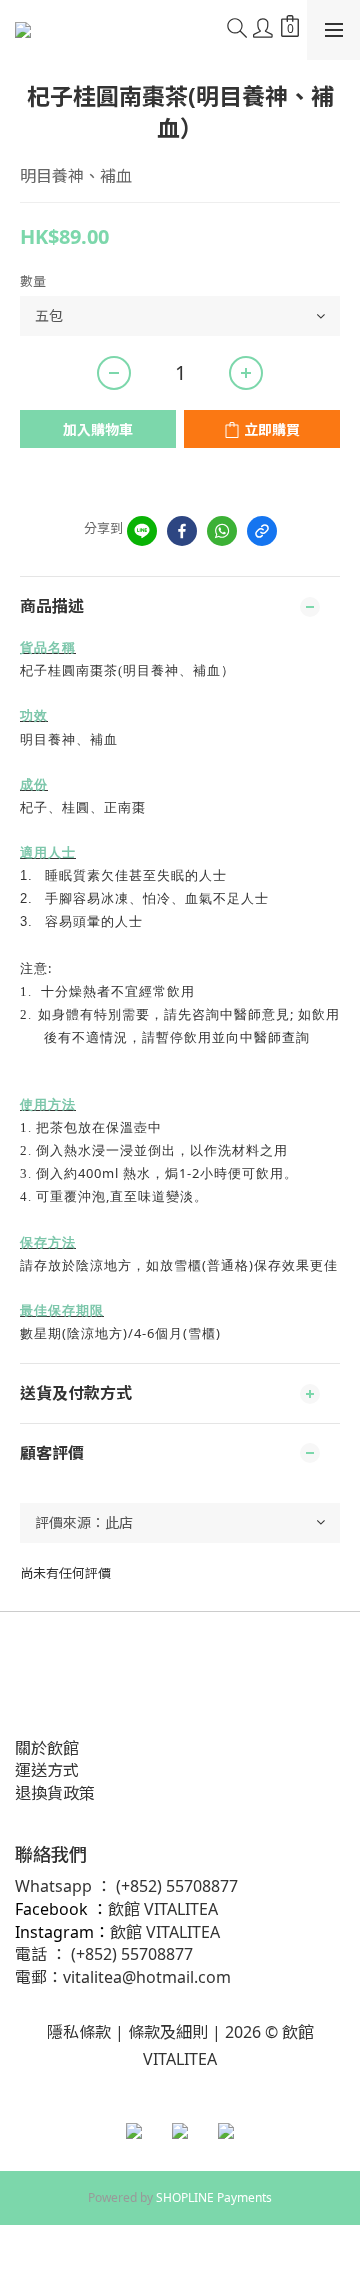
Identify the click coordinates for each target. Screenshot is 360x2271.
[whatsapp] (222, 531)
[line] (142, 531)
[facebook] (182, 531)
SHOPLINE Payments (214, 2197)
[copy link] (262, 531)
